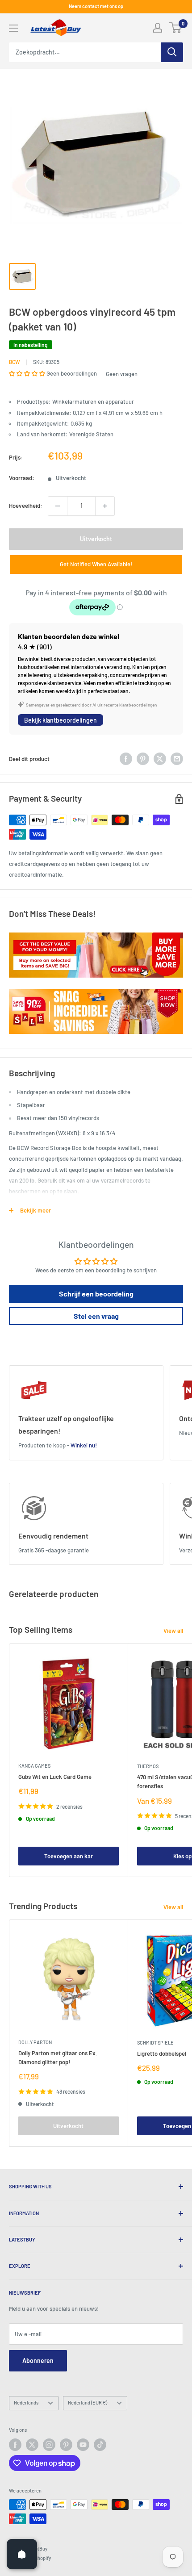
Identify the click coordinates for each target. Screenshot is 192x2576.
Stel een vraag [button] (96, 1316)
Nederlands (26, 2402)
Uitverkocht (96, 539)
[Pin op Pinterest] (143, 759)
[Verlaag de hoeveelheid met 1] (58, 506)
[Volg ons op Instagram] (49, 2445)
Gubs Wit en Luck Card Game (55, 1777)
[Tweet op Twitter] (160, 759)
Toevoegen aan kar (69, 1856)
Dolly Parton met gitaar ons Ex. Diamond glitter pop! (58, 2057)
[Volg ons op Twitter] (32, 2445)
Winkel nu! (84, 1445)
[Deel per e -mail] (177, 759)
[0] (176, 28)
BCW (15, 362)
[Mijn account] (158, 28)
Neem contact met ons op (96, 6)
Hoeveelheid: (26, 506)
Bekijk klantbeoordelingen (61, 720)
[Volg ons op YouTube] (83, 2445)
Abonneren (38, 2361)
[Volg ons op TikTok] (100, 2445)
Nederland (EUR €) (88, 2402)
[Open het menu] (13, 28)
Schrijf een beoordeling (96, 1294)
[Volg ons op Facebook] (15, 2445)
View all (173, 1631)
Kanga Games (34, 1766)
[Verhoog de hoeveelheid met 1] (105, 506)
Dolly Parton (35, 2042)
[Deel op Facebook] (126, 759)
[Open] (22, 2554)
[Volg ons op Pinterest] (66, 2445)
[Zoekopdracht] (172, 52)
